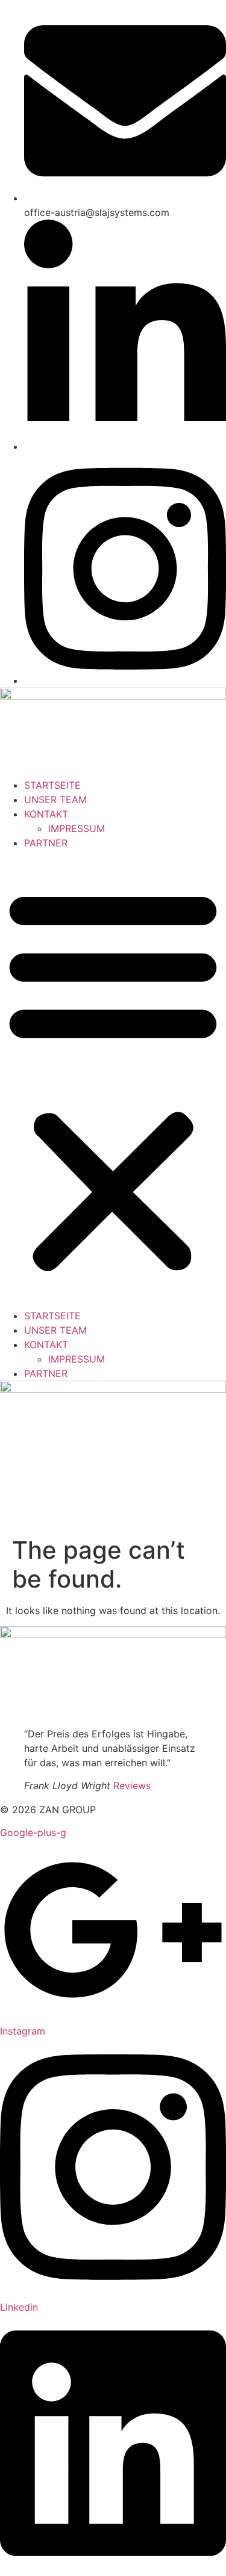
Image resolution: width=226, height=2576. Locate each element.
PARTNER (46, 843)
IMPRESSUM (77, 828)
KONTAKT (46, 814)
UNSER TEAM (55, 800)
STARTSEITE (52, 785)
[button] (113, 1079)
